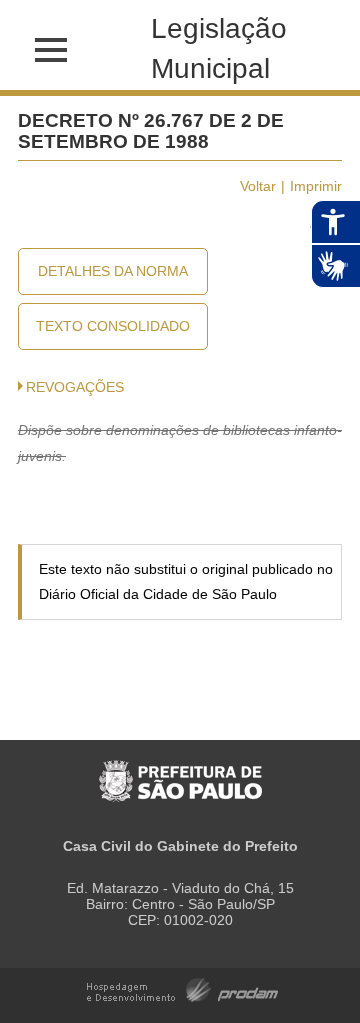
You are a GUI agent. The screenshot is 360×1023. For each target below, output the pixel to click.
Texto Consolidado (113, 326)
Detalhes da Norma (113, 271)
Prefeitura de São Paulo (180, 770)
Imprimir (316, 186)
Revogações (75, 387)
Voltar (258, 186)
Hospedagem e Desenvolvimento (182, 988)
